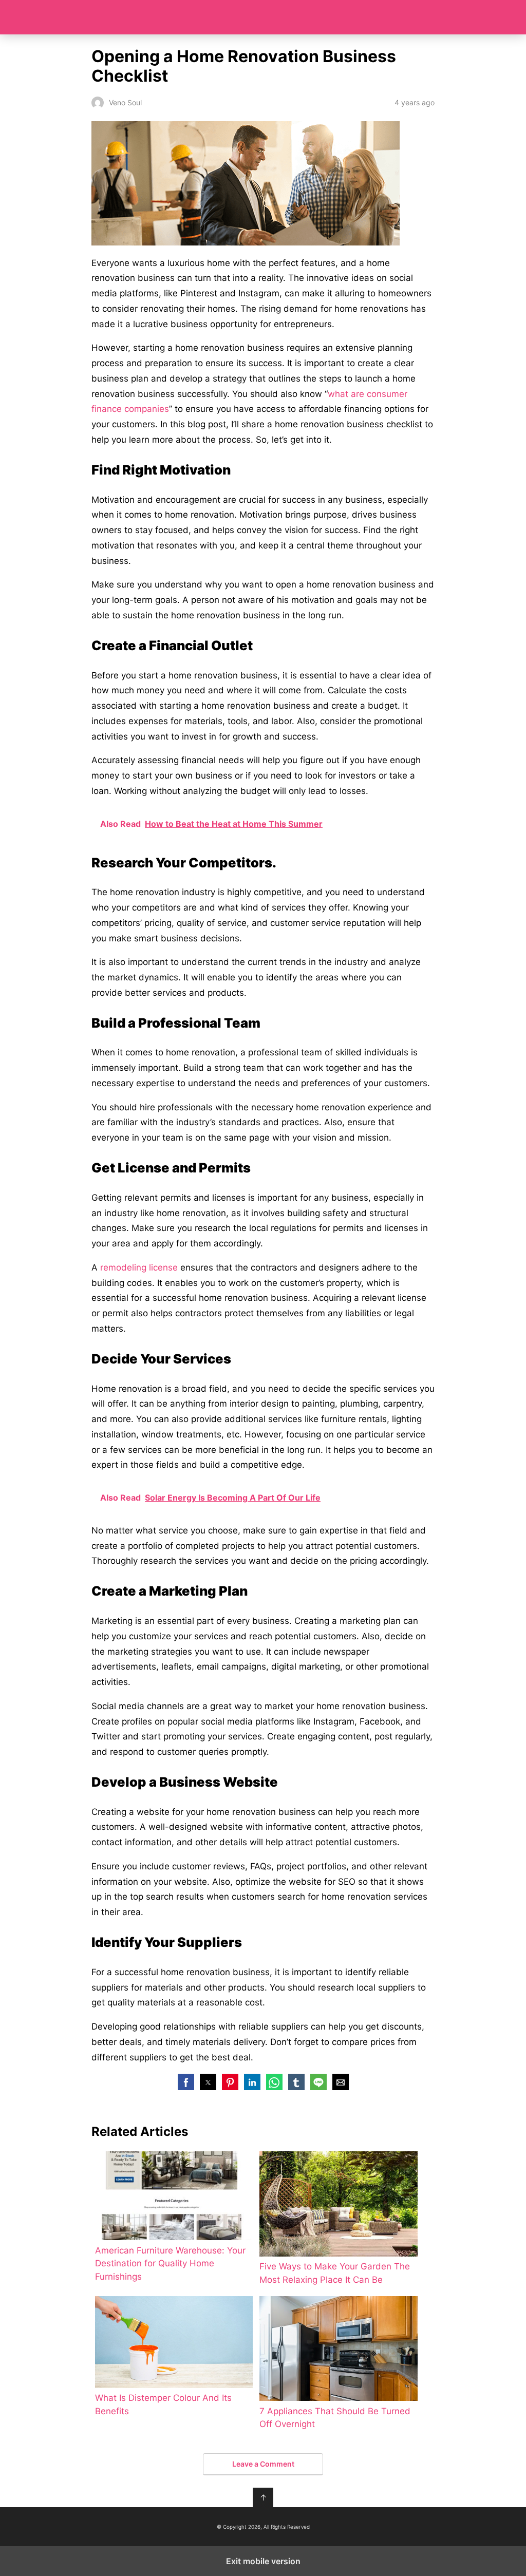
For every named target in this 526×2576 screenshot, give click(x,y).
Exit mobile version (263, 2561)
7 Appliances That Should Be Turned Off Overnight (335, 2418)
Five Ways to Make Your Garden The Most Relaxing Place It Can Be (335, 2273)
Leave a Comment (263, 2464)
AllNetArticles (263, 17)
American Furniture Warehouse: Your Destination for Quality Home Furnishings (170, 2264)
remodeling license (139, 1267)
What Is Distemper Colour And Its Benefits (163, 2404)
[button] (186, 2082)
